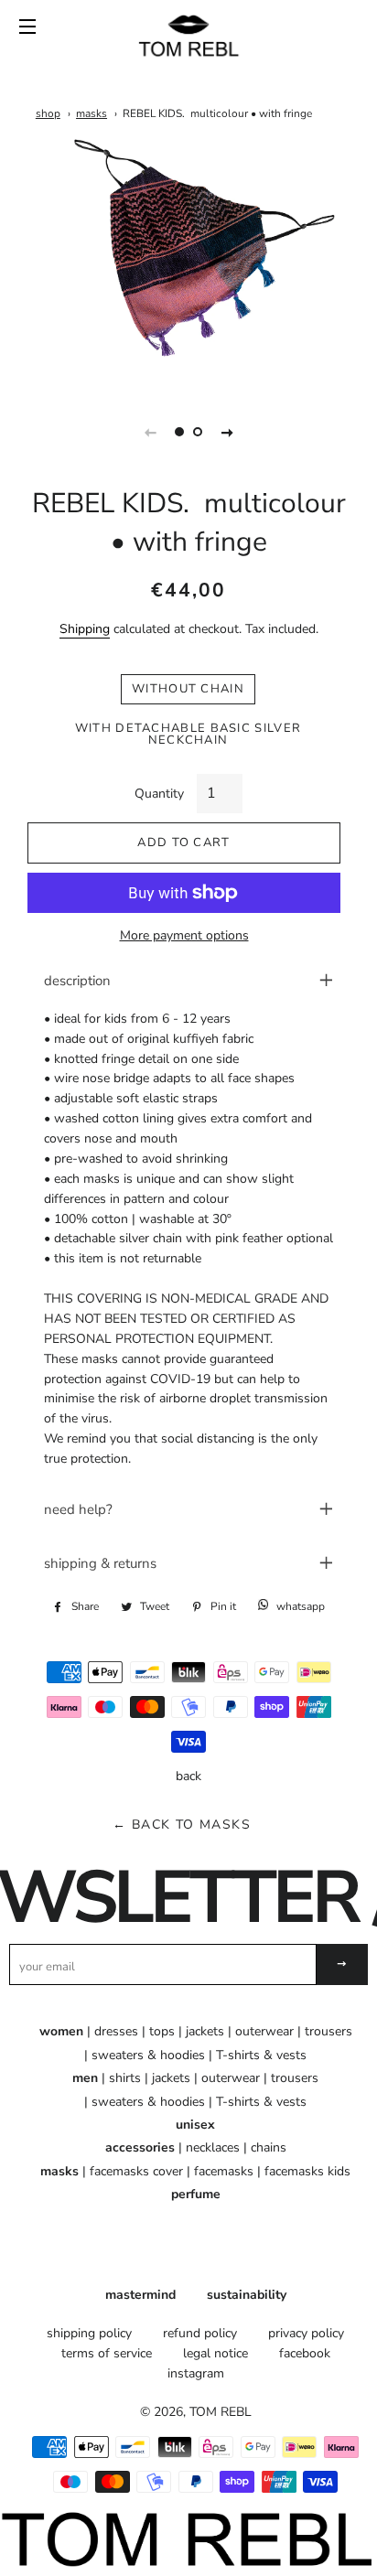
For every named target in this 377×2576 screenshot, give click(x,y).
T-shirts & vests (261, 2055)
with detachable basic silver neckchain (188, 734)
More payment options (184, 935)
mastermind (140, 2295)
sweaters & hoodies (148, 2055)
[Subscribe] (342, 1964)
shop (48, 113)
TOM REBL (221, 2412)
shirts (125, 2078)
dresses (116, 2031)
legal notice (215, 2353)
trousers (329, 2031)
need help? (78, 1509)
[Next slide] (227, 432)
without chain (188, 689)
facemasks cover (136, 2171)
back (188, 1776)
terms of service (107, 2353)
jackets (205, 2031)
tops (162, 2031)
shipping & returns (100, 1563)
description (77, 981)
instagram (196, 2373)
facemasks (224, 2171)
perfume (196, 2194)
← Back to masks (182, 1825)
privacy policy (306, 2333)
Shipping (85, 629)
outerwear (264, 2031)
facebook (305, 2353)
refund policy (200, 2333)
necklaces (213, 2147)
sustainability (247, 2295)
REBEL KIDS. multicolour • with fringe (217, 113)
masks (92, 113)
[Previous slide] (150, 432)
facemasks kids (307, 2171)
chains (269, 2147)
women (61, 2031)
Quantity (159, 794)
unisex (195, 2125)
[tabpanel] (188, 263)
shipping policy (89, 2333)
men (85, 2078)
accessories (140, 2147)
